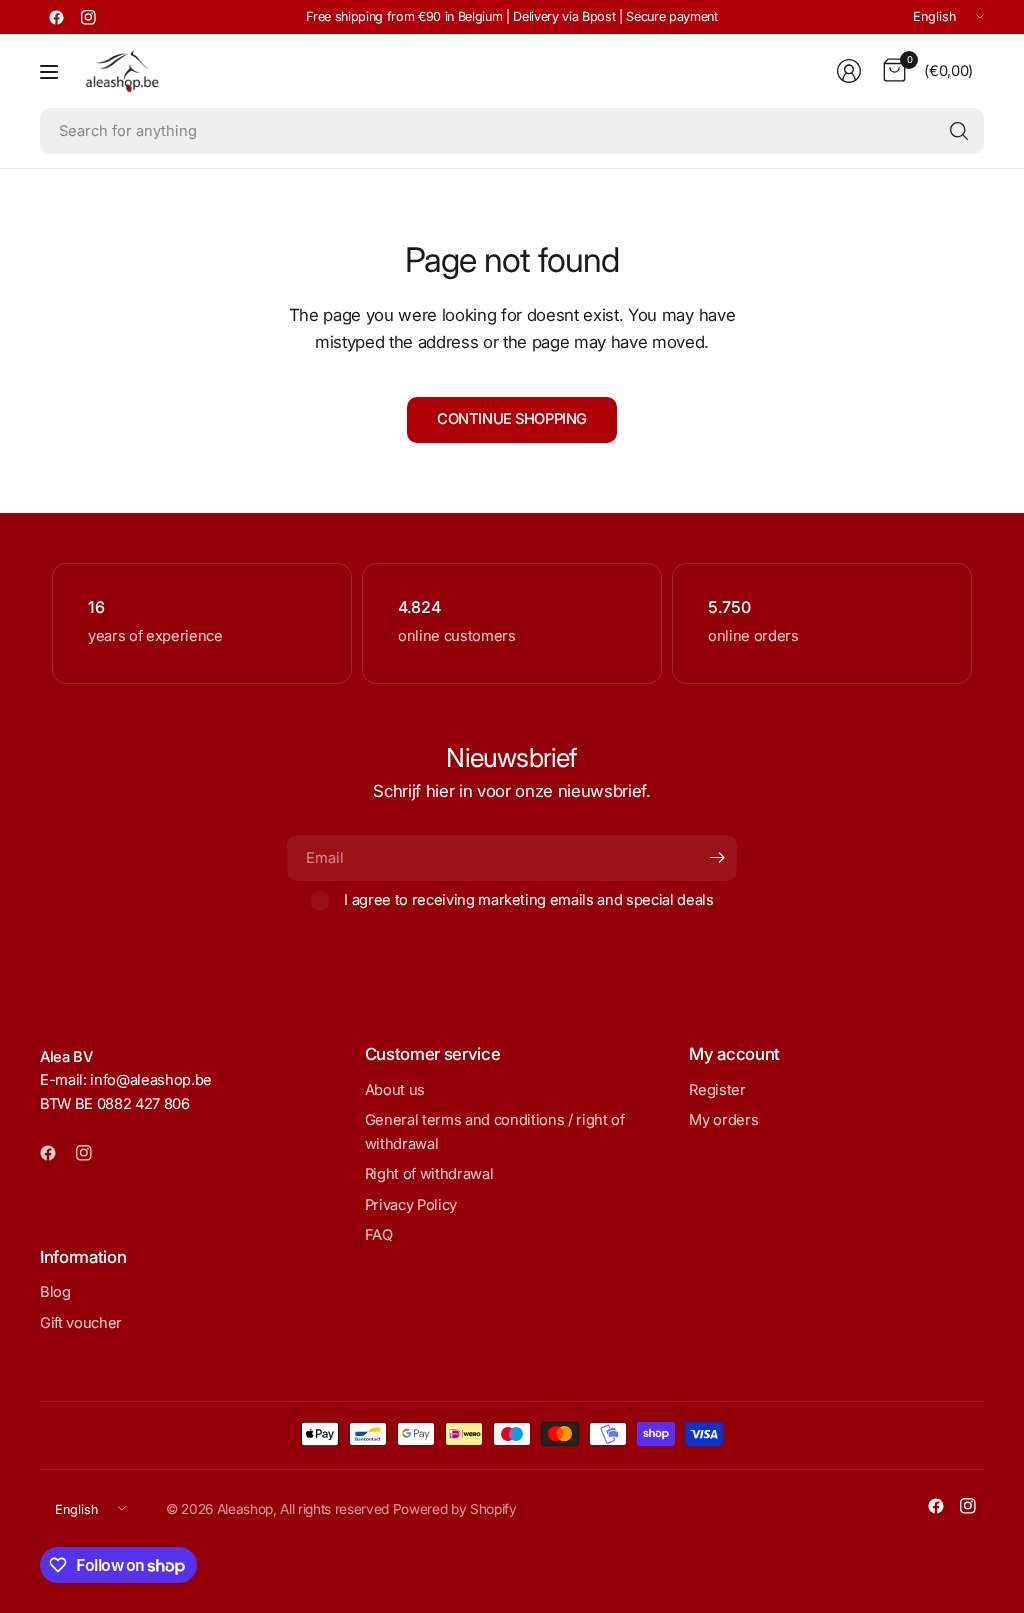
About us (395, 1090)
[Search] (959, 131)
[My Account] (849, 71)
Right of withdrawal (429, 1174)
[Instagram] (88, 17)
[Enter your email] (717, 858)
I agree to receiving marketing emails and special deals (529, 900)
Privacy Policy (411, 1205)
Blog (55, 1292)
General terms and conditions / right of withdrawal (495, 1132)
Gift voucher (81, 1323)
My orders (723, 1120)
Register (717, 1090)
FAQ (379, 1235)
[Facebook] (56, 17)
